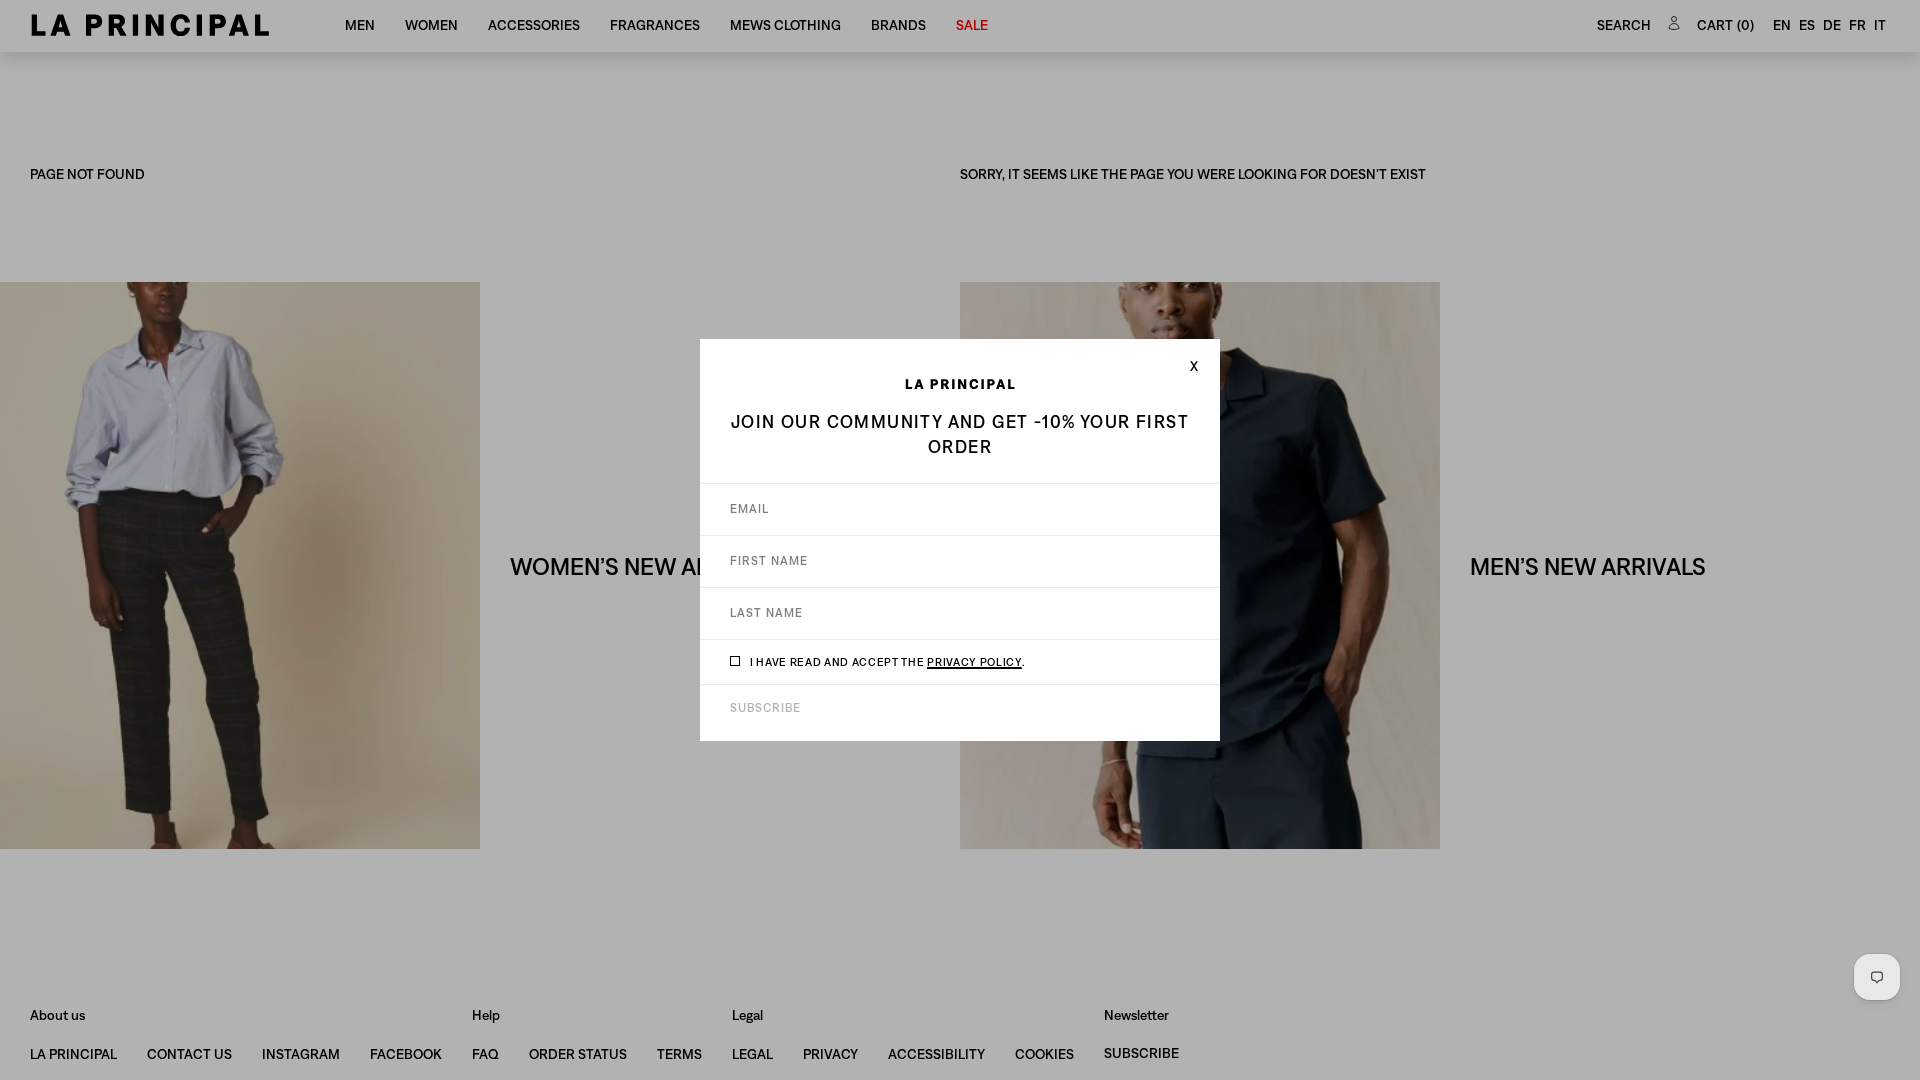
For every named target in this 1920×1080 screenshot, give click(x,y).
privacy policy (974, 661)
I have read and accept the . (887, 661)
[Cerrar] (1194, 366)
